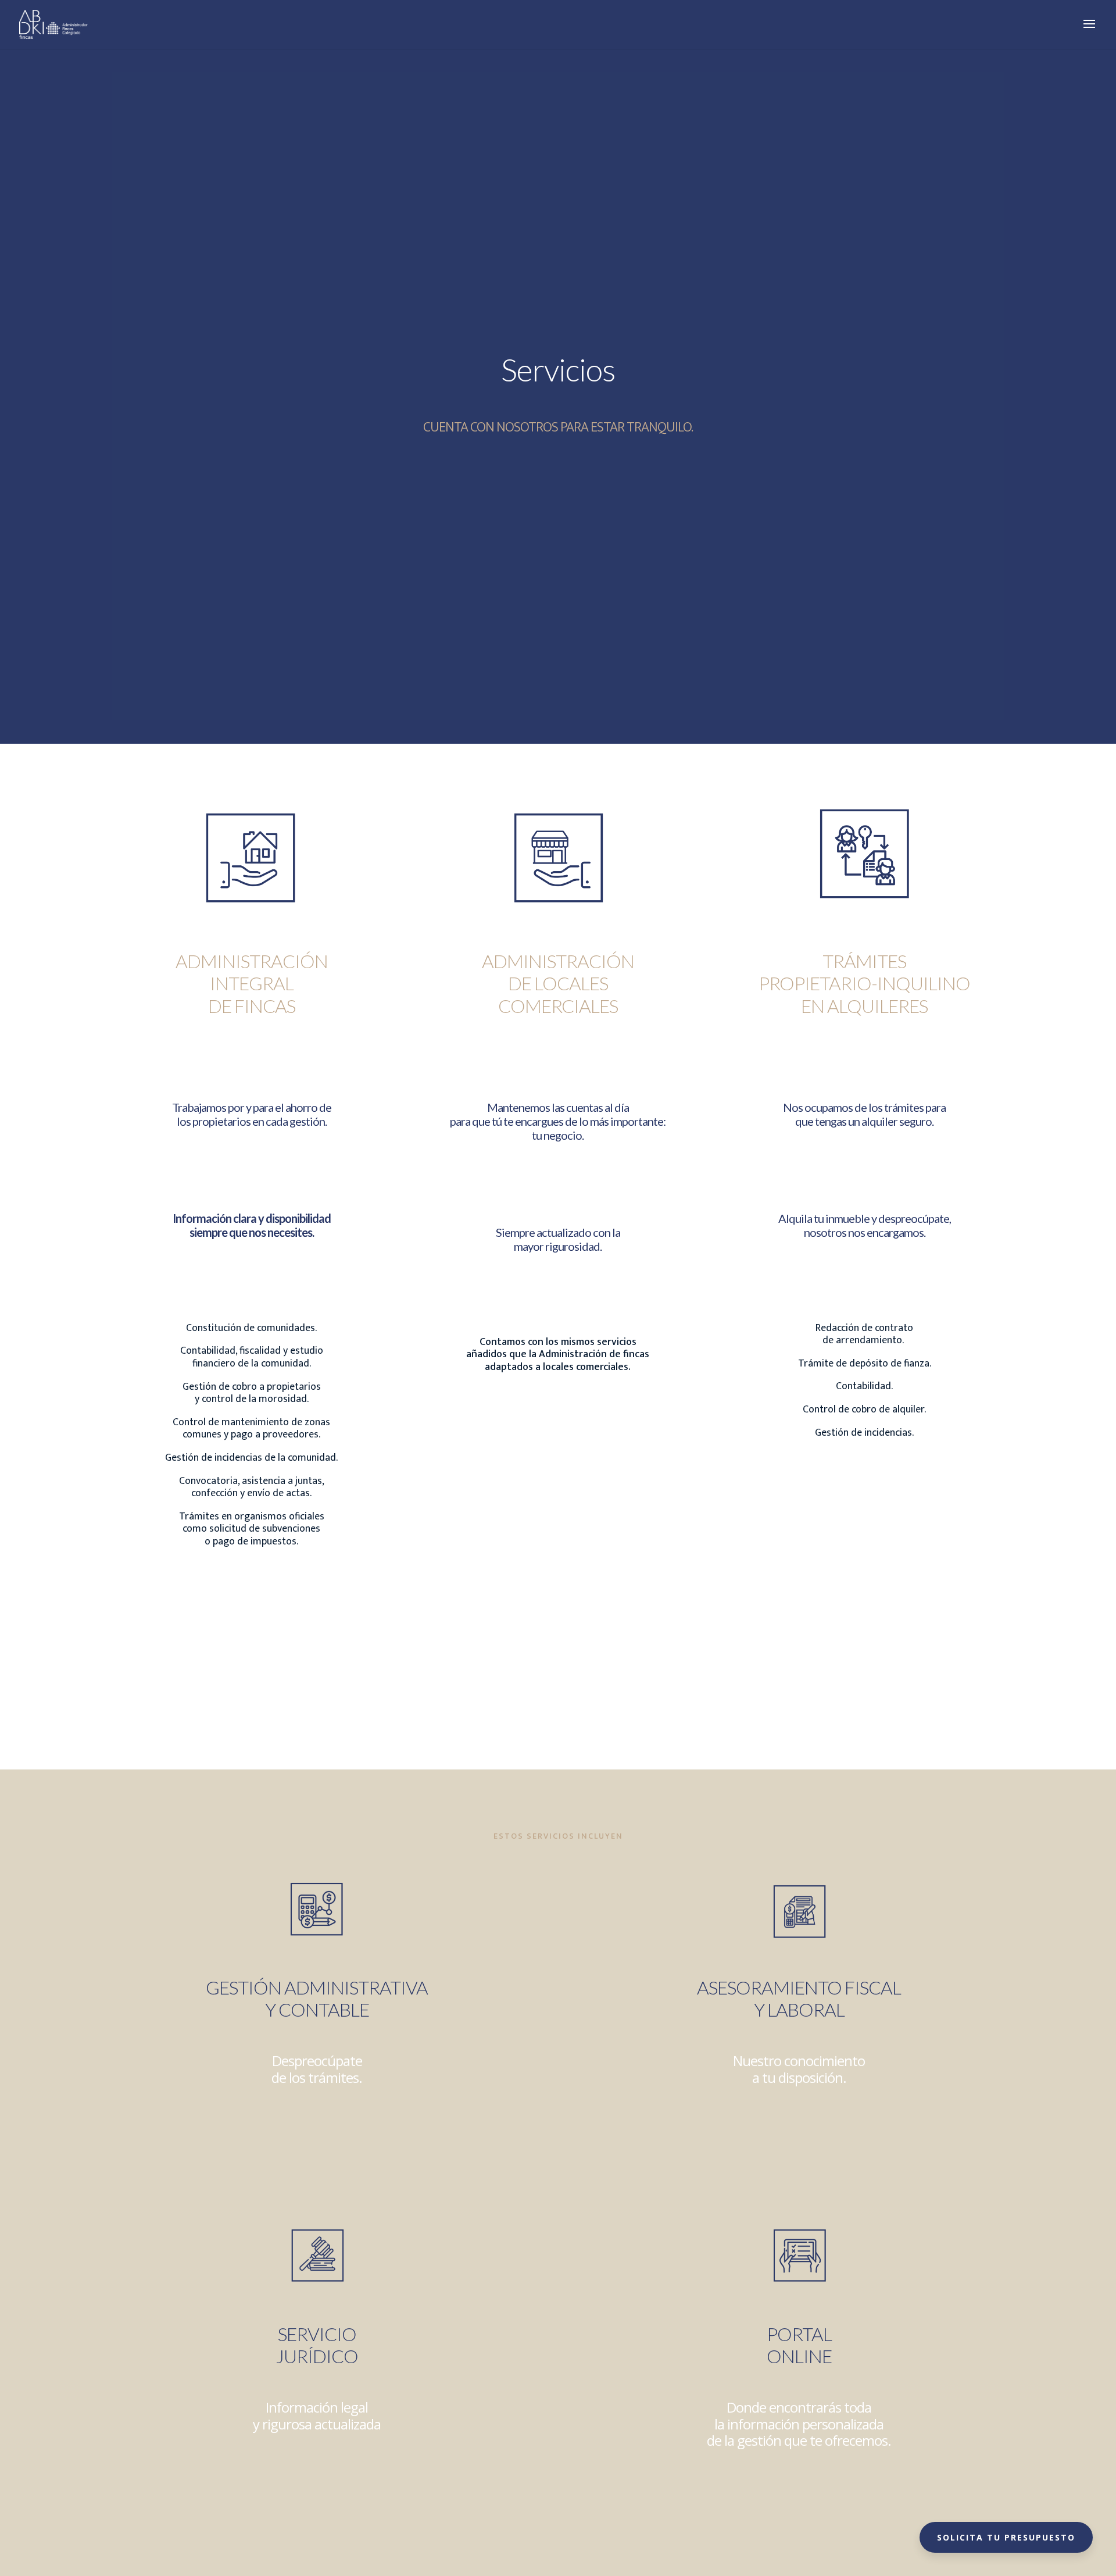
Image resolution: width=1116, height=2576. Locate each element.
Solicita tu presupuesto (1006, 2537)
